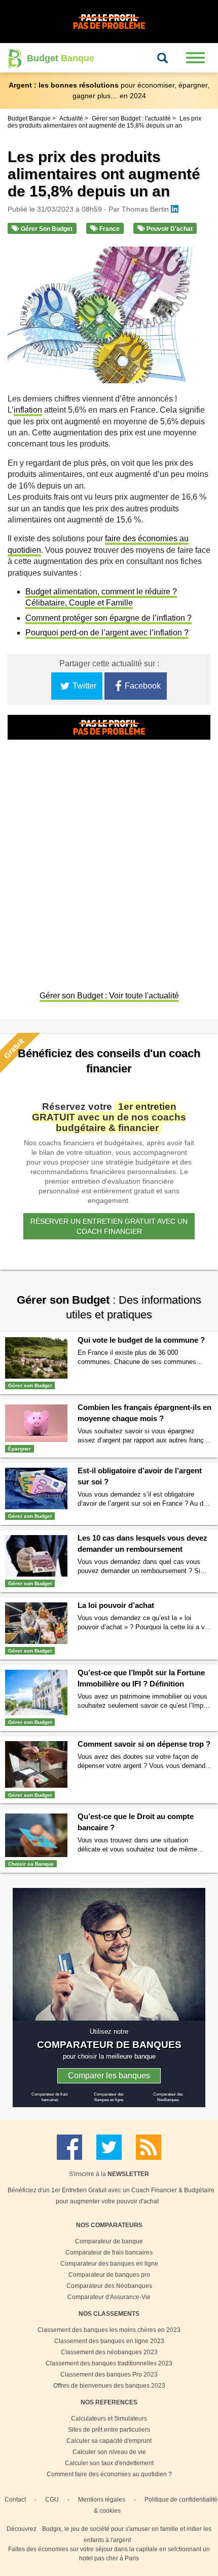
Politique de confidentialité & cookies (156, 2505)
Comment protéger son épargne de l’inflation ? (108, 618)
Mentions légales (102, 2500)
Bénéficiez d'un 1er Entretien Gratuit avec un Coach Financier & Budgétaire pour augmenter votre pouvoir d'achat (111, 2196)
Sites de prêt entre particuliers (109, 2430)
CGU (52, 2500)
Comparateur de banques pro (109, 2275)
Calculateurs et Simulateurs (109, 2419)
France (109, 229)
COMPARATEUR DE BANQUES (109, 2044)
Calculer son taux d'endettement (109, 2463)
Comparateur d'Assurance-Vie (109, 2297)
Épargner (20, 1449)
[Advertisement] (109, 866)
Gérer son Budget (46, 229)
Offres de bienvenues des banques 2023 (109, 2386)
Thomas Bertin (146, 209)
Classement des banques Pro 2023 (109, 2374)
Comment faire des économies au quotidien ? (109, 2474)
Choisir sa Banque (31, 1864)
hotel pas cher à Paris (109, 2558)
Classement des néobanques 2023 (109, 2352)
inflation (28, 410)
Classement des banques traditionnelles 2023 (109, 2363)
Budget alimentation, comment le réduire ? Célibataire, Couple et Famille (101, 597)
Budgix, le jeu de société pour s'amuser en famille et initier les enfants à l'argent (127, 2534)
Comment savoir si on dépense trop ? (144, 1744)
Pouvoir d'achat (169, 229)
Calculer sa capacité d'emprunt (109, 2441)
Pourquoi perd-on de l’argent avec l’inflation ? (107, 633)
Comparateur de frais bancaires (109, 2252)
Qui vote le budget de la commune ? (141, 1340)
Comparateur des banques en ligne (109, 2264)
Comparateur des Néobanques (109, 2286)
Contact (15, 2500)
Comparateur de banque (109, 2241)
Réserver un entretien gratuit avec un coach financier (109, 1226)
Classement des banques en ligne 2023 (109, 2341)
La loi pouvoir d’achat (116, 1605)
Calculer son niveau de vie (109, 2452)
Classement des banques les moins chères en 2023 (109, 2330)
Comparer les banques (109, 2076)
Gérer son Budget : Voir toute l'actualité (109, 996)
